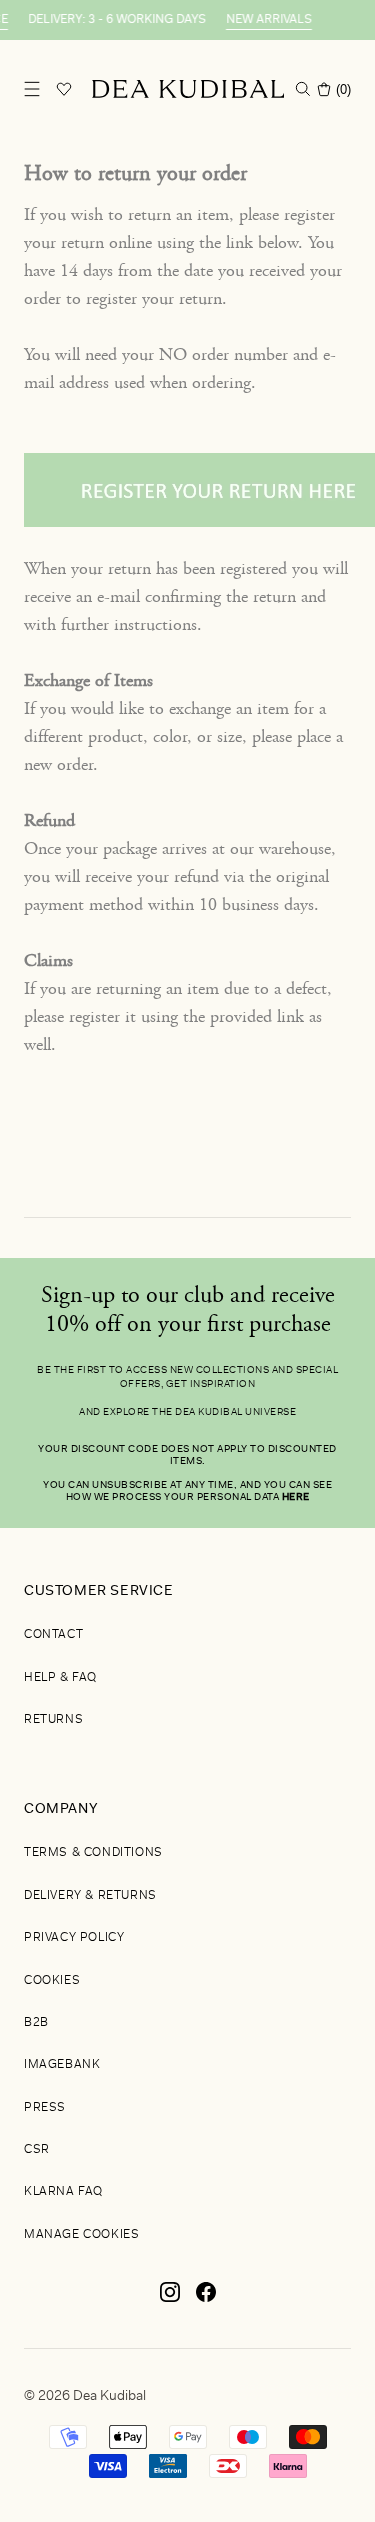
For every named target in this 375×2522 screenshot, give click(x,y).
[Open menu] (32, 89)
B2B (36, 2023)
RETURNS (53, 1720)
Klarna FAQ (63, 2192)
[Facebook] (206, 2300)
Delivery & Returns (90, 1896)
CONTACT (53, 1635)
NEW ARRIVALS (262, 20)
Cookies (52, 1981)
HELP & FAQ (60, 1678)
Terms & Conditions (93, 1853)
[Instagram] (170, 2300)
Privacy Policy (74, 1938)
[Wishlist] (64, 89)
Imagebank (62, 2065)
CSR (37, 2150)
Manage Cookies (81, 2235)
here (296, 1498)
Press (45, 2108)
